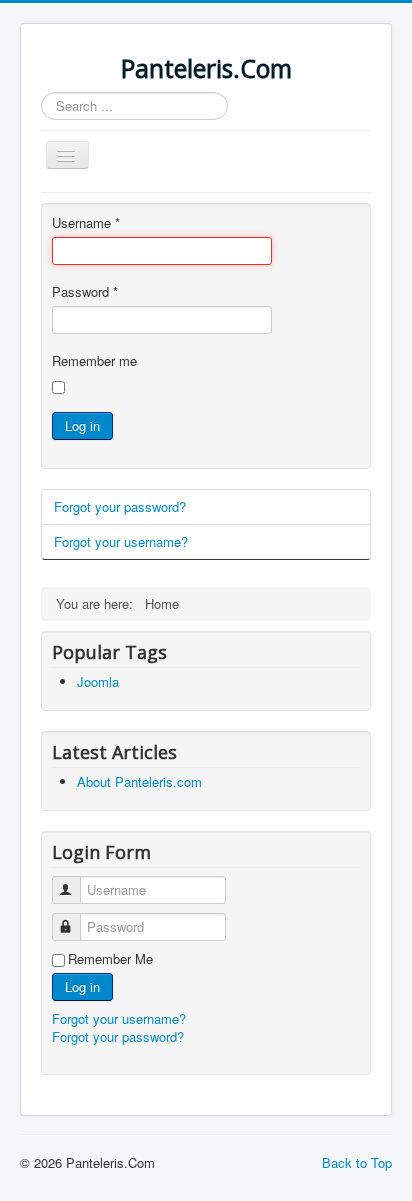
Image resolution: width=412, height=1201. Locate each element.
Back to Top (357, 1162)
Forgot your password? (120, 506)
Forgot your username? (121, 541)
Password (85, 292)
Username (86, 223)
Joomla (98, 681)
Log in (82, 425)
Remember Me (110, 959)
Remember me (94, 361)
